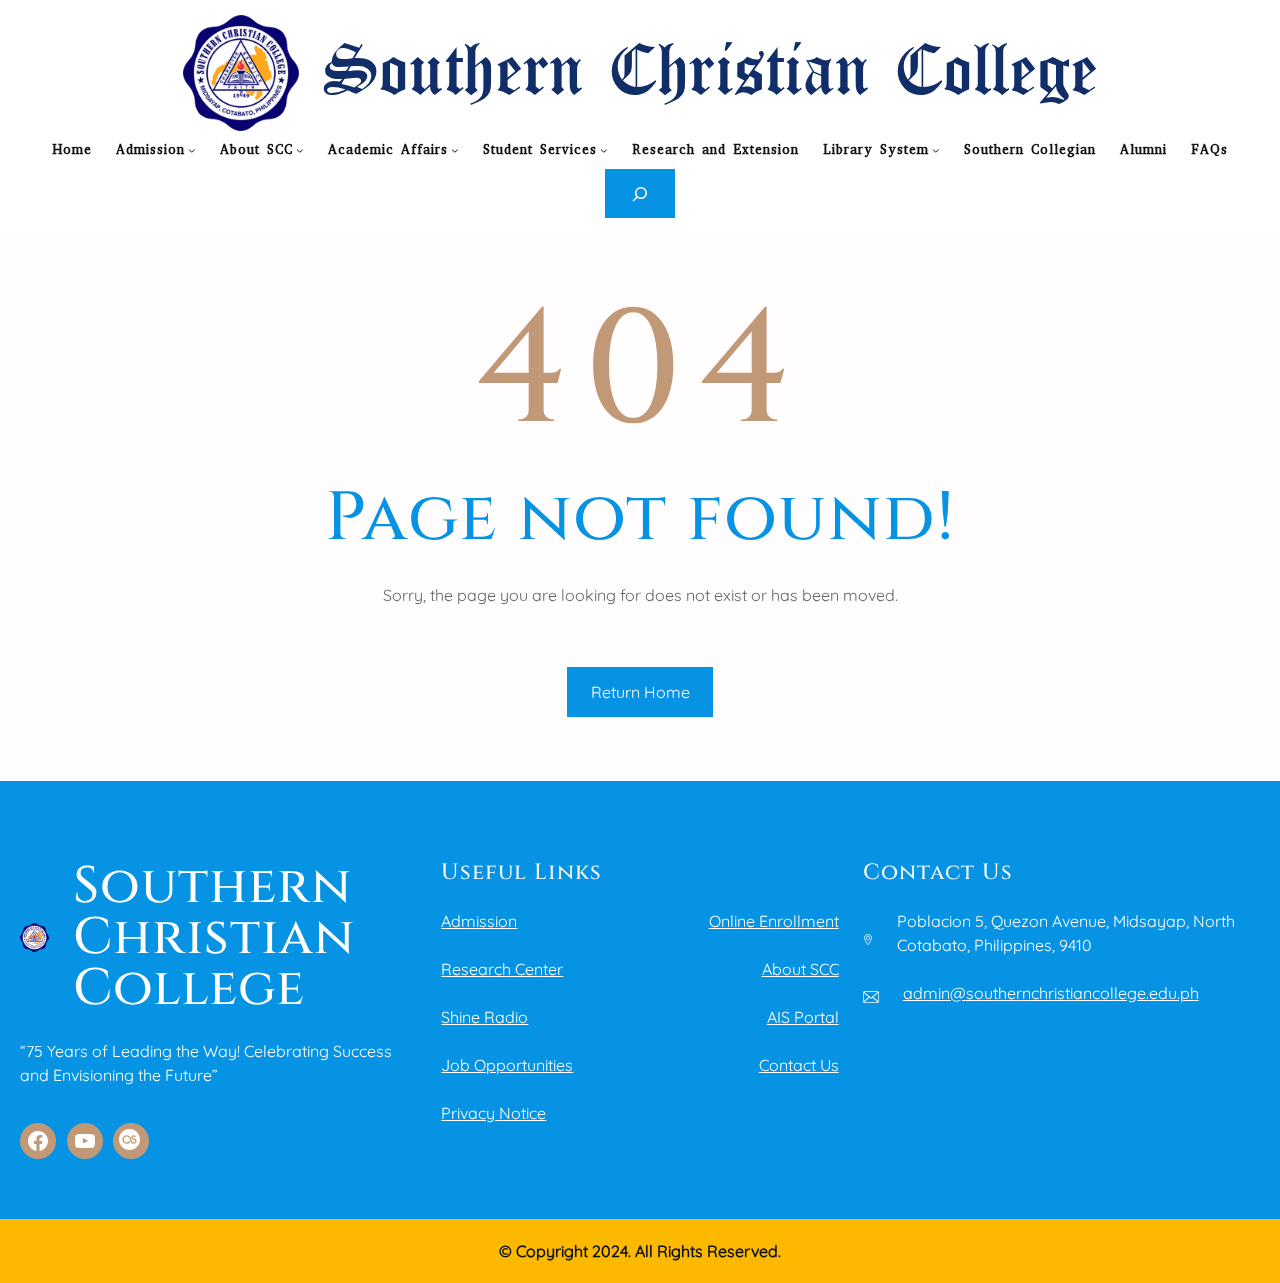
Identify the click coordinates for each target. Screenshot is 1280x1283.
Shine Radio (484, 1017)
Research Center (502, 969)
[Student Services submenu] (604, 150)
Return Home (640, 692)
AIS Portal (803, 1017)
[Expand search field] (640, 193)
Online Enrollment (774, 921)
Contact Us (799, 1065)
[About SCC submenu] (300, 150)
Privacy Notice (493, 1113)
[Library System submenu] (936, 150)
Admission (479, 921)
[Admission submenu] (192, 150)
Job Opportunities (507, 1065)
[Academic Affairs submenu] (455, 150)
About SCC (800, 969)
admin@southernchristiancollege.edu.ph (1051, 993)
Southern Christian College (710, 73)
